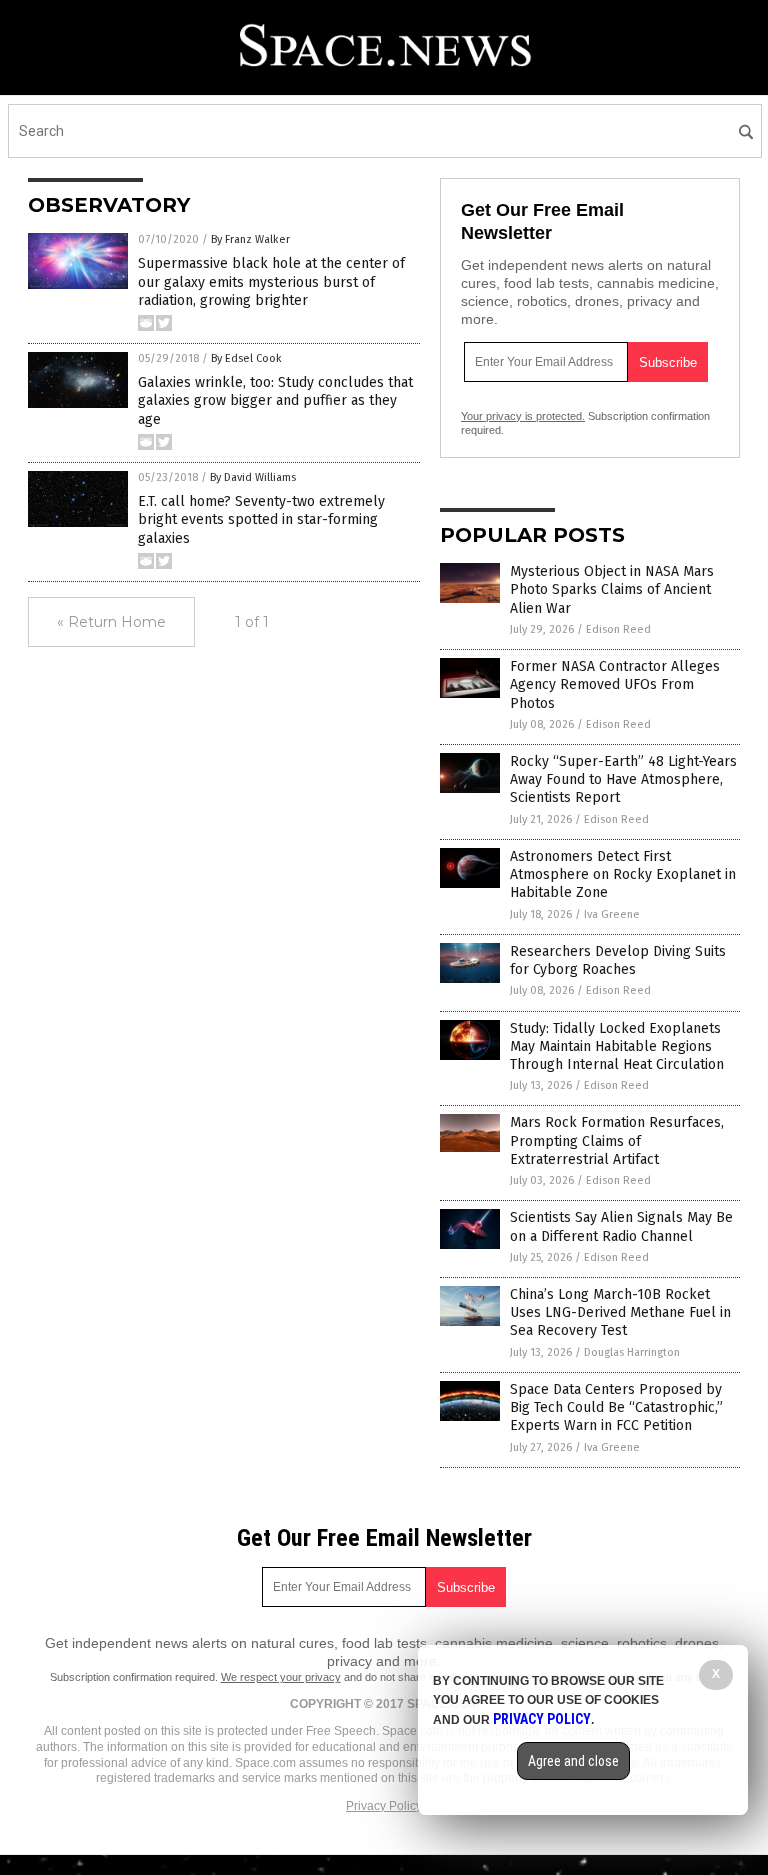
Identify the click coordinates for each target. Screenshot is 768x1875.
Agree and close (573, 1761)
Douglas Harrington (632, 1352)
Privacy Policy (384, 1806)
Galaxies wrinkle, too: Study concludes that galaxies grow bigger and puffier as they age (275, 400)
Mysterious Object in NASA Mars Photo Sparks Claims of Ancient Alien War (612, 589)
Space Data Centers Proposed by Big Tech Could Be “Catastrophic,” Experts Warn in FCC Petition (616, 1407)
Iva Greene (612, 914)
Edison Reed (618, 629)
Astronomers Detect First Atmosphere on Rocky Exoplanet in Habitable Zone (623, 874)
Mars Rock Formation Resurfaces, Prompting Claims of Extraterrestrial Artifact (617, 1140)
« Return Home (111, 622)
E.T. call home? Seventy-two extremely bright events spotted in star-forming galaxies (261, 519)
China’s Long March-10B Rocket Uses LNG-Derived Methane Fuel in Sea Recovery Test (620, 1312)
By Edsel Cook (246, 358)
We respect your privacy (281, 1677)
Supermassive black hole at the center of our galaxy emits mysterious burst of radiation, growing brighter (271, 281)
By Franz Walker (250, 239)
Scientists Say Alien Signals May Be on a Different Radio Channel (621, 1226)
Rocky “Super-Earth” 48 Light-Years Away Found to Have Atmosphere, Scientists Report (623, 779)
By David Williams (253, 477)
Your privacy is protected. (523, 416)
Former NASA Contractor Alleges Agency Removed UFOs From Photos (615, 684)
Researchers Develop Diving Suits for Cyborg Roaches (618, 960)
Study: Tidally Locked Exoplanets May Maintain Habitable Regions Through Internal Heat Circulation (617, 1046)
